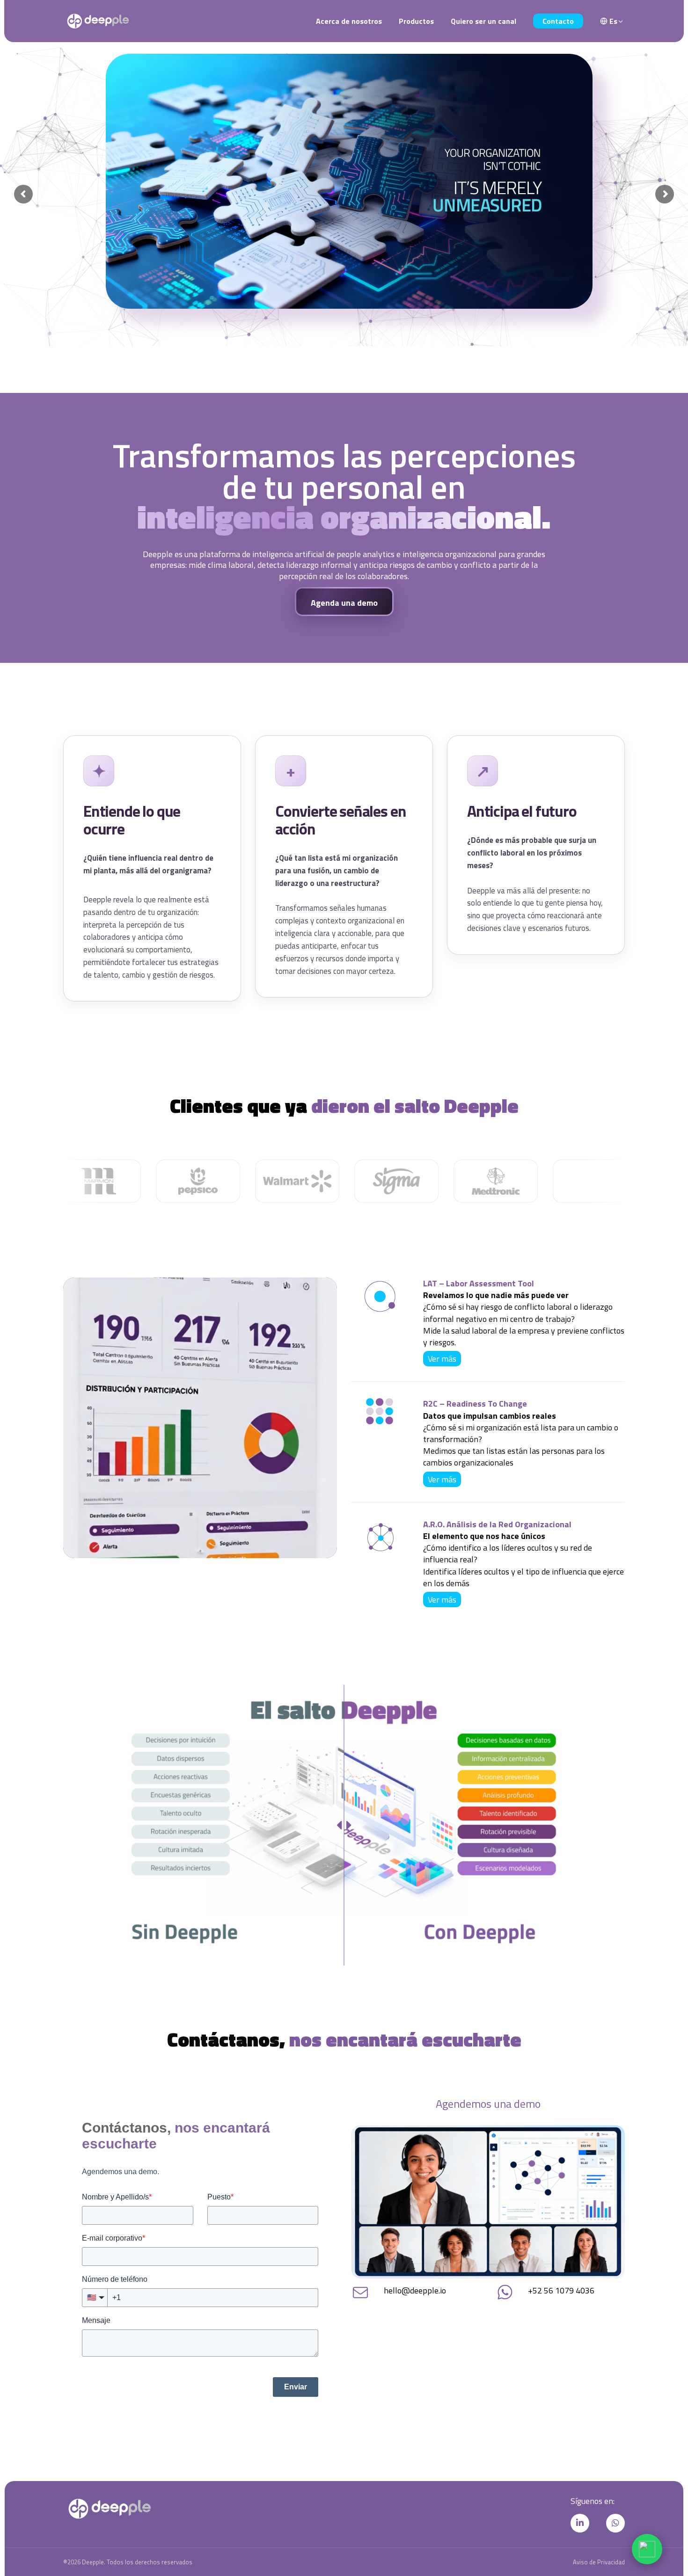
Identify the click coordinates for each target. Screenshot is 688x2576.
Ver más (442, 1359)
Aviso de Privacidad (599, 2562)
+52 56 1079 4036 (561, 2290)
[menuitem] (611, 21)
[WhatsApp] (647, 2549)
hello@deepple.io (415, 2290)
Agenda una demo (344, 603)
